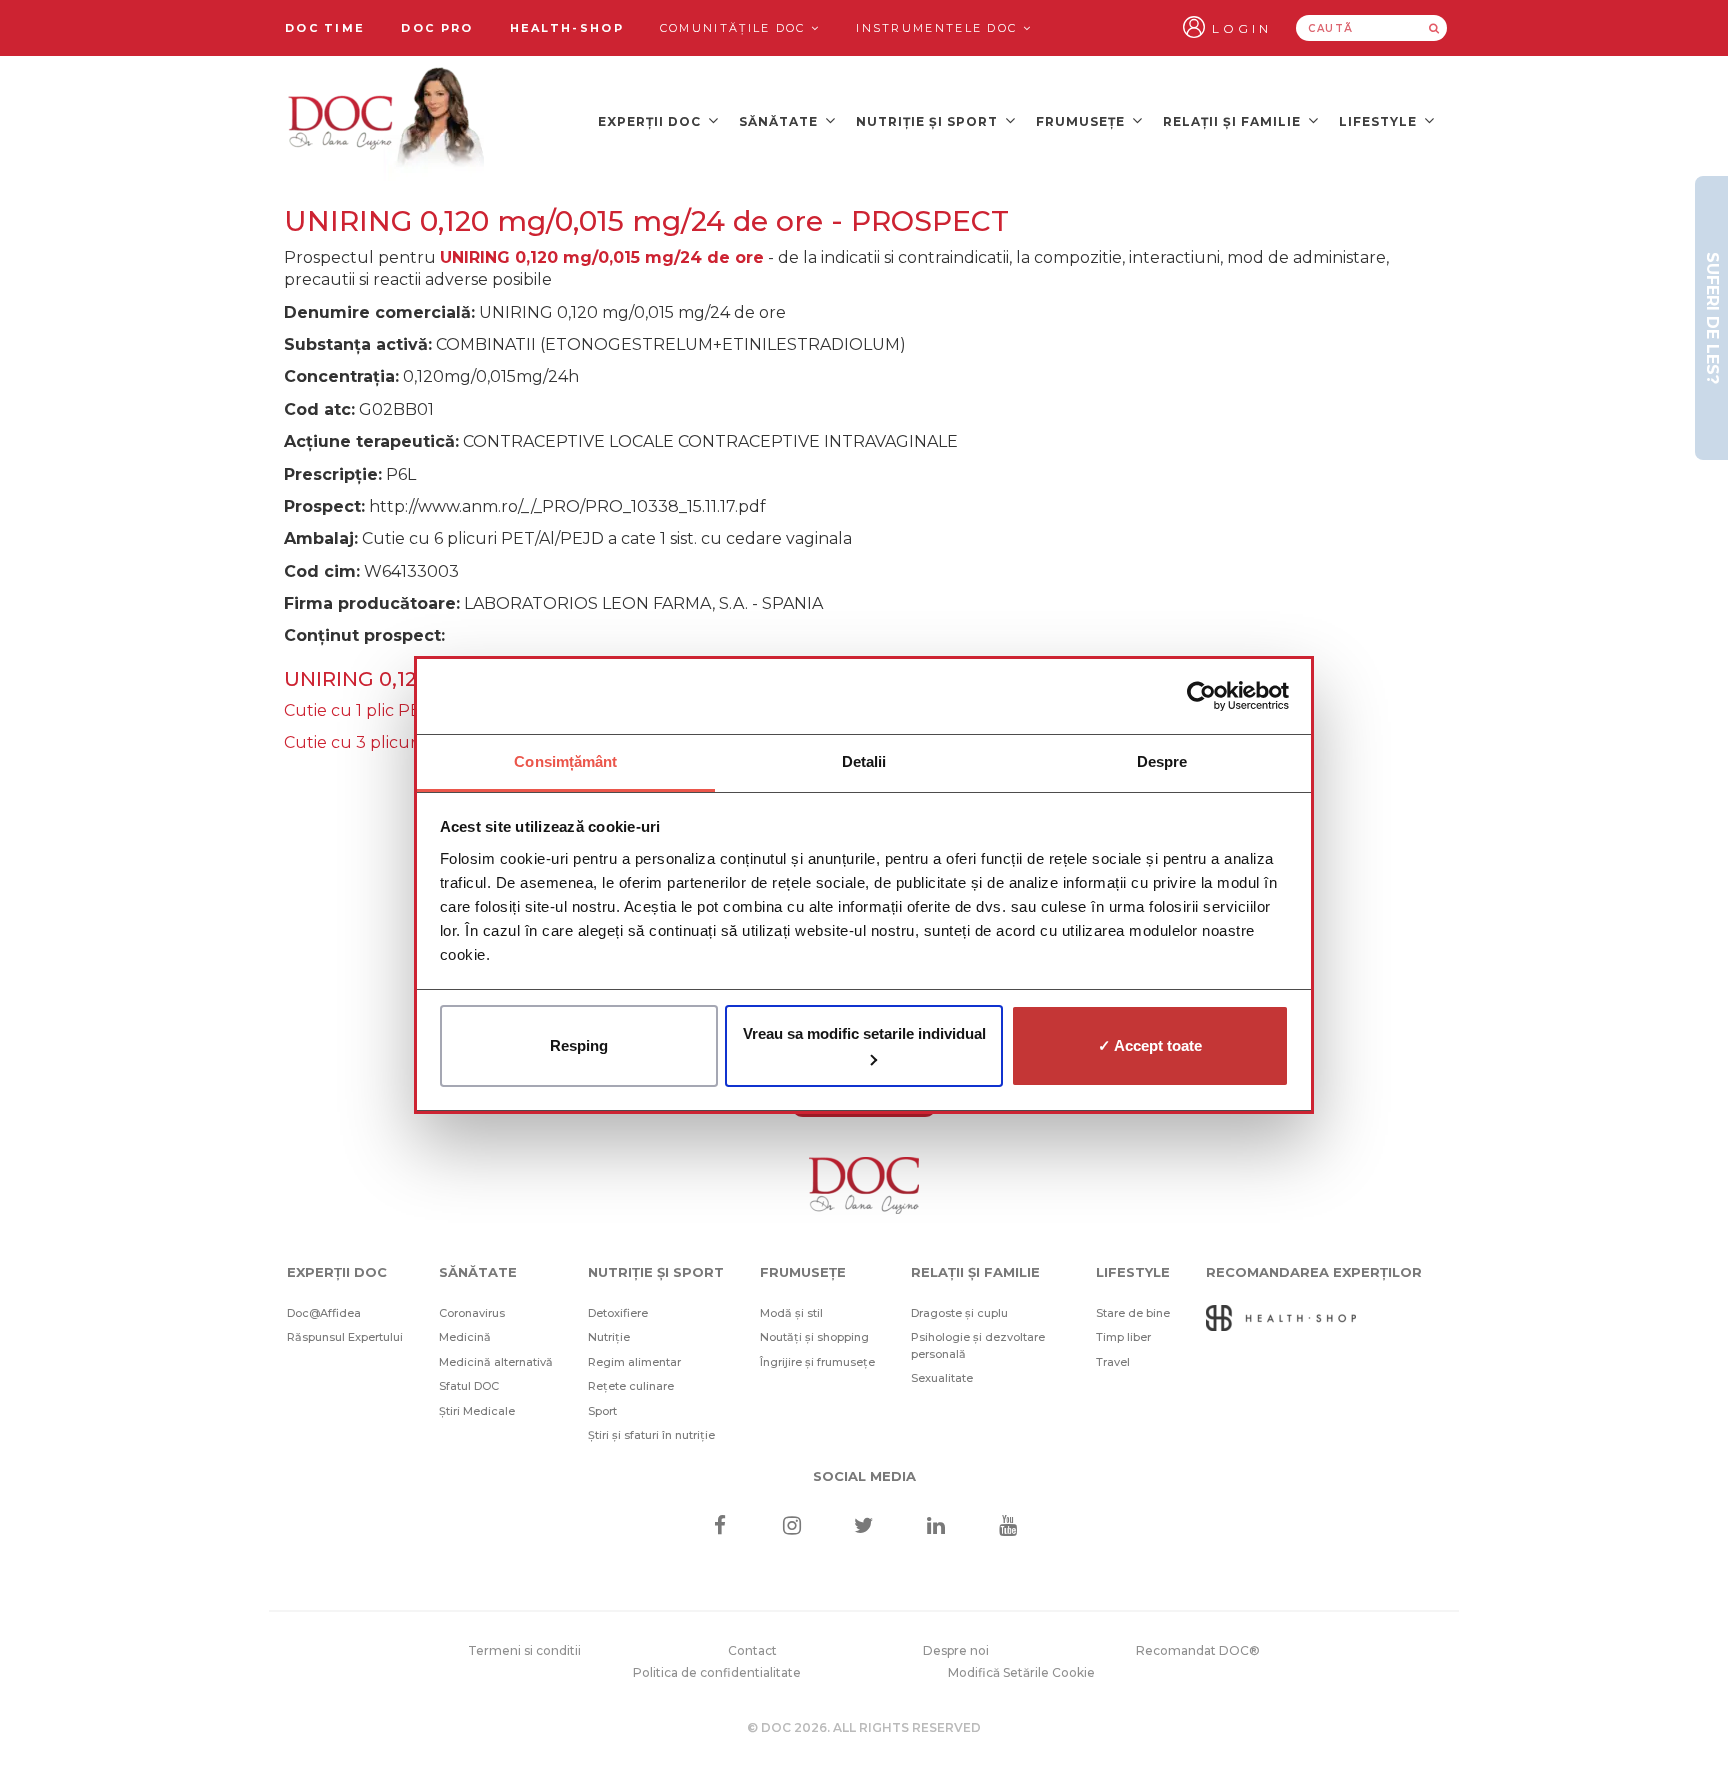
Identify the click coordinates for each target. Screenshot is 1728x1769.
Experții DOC (651, 121)
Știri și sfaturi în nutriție (651, 1435)
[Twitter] (864, 1527)
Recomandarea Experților (1314, 1272)
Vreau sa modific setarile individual (864, 1033)
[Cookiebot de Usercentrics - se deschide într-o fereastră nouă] (1201, 696)
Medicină (465, 1337)
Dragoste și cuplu (959, 1313)
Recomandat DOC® (1198, 1650)
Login (1242, 28)
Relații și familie (1234, 121)
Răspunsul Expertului (345, 1337)
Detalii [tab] (864, 761)
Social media (864, 1476)
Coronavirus (472, 1313)
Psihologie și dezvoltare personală (978, 1345)
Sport (602, 1411)
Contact (752, 1650)
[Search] (1434, 28)
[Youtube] (1008, 1527)
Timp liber (1123, 1337)
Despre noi (956, 1650)
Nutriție (609, 1337)
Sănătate (780, 121)
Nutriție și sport (929, 121)
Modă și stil (791, 1313)
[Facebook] (719, 1527)
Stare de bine (1133, 1313)
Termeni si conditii (524, 1650)
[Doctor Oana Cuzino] (387, 121)
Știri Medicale (477, 1411)
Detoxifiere (618, 1313)
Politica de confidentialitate (717, 1672)
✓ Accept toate (1150, 1045)
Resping (579, 1045)
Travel (1113, 1362)
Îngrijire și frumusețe (817, 1362)
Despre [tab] (1162, 761)
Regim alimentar (634, 1362)
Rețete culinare (631, 1386)
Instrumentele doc (939, 28)
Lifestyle (1380, 121)
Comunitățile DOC (735, 28)
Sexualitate (942, 1378)
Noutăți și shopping (814, 1337)
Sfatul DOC (469, 1386)
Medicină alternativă (496, 1362)
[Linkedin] (936, 1527)
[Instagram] (791, 1527)
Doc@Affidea (324, 1313)
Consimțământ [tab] (565, 761)
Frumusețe (1082, 121)
